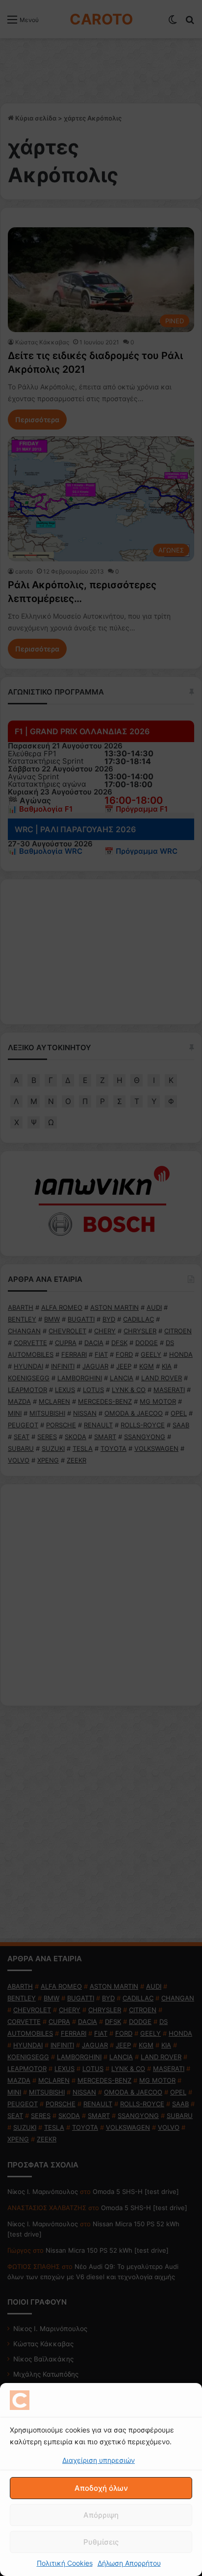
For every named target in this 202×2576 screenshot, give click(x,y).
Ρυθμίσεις (101, 2542)
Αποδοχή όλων (101, 2488)
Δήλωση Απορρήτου (129, 2563)
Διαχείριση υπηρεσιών (99, 2460)
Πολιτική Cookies (65, 2563)
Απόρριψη (101, 2515)
